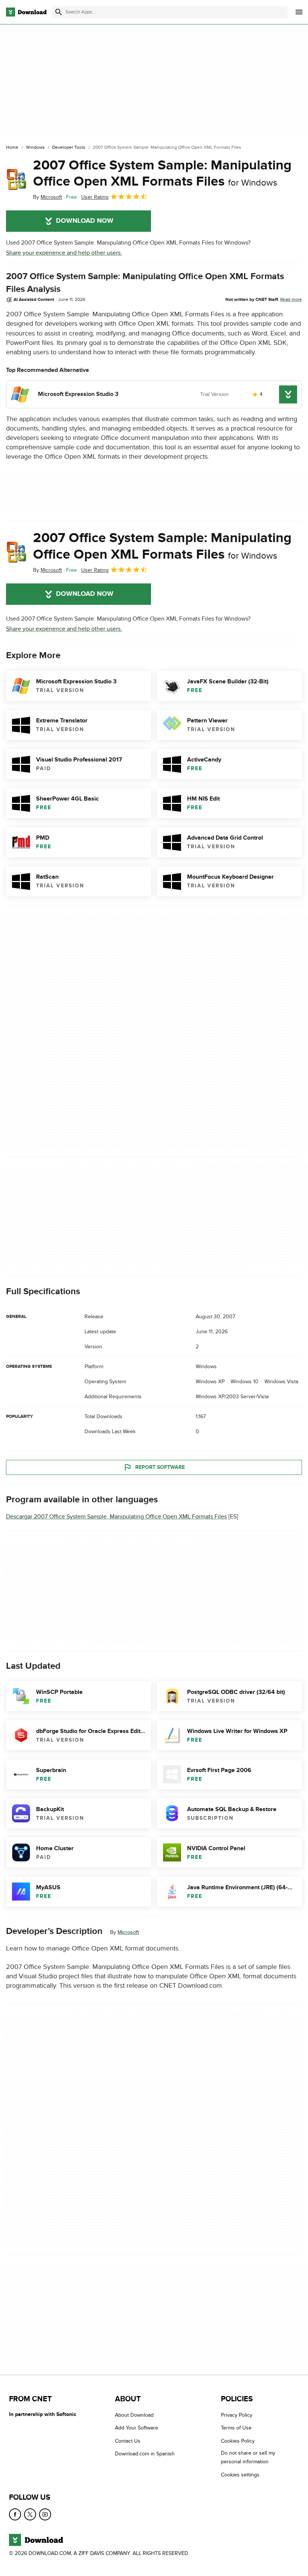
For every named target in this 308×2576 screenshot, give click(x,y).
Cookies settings (240, 2475)
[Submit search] (59, 12)
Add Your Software (137, 2428)
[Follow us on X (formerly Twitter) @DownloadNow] (30, 2514)
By (48, 197)
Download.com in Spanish (145, 2454)
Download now (85, 221)
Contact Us (128, 2441)
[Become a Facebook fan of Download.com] (15, 2514)
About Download (134, 2415)
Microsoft (128, 1932)
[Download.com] (26, 12)
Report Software (160, 1467)
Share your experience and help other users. (64, 253)
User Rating (95, 197)
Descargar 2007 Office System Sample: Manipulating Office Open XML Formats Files (116, 1517)
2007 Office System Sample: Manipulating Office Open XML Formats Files (162, 173)
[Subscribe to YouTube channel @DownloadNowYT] (45, 2514)
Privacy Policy (237, 2415)
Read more (291, 299)
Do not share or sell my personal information (248, 2457)
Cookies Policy (238, 2441)
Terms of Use (236, 2428)
